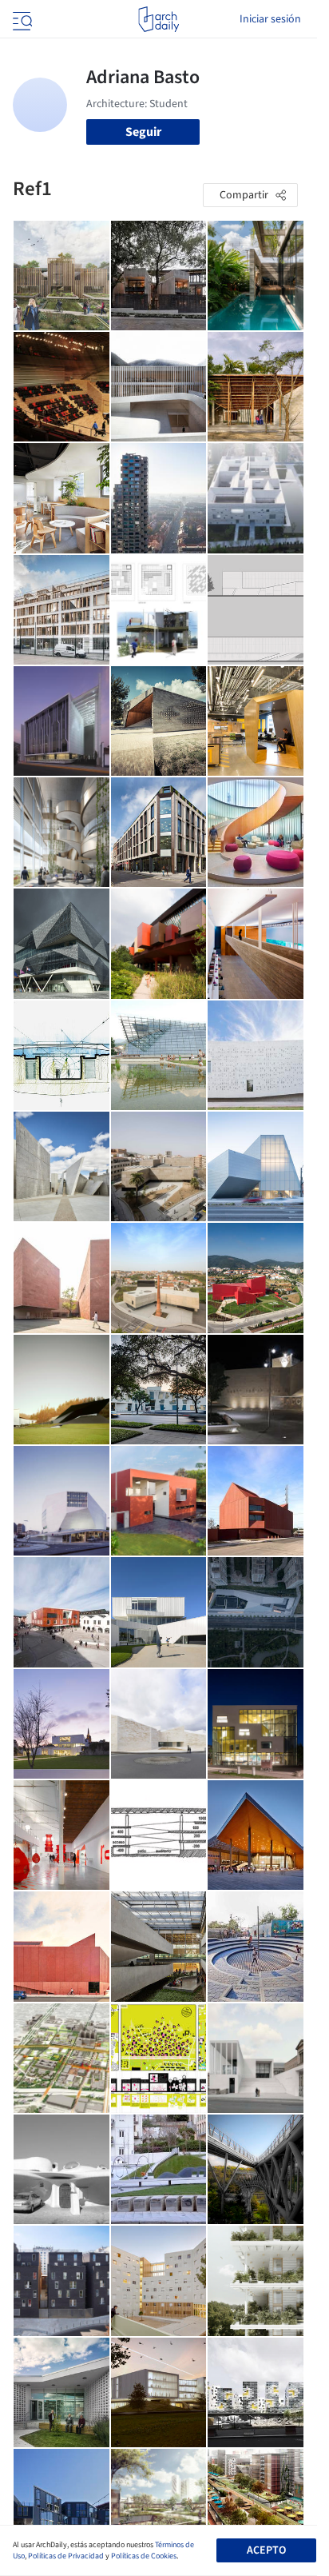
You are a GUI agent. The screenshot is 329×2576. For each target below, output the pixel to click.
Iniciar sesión (270, 19)
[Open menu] (21, 19)
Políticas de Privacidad (66, 2556)
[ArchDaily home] (159, 19)
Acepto (266, 2550)
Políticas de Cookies (144, 2556)
